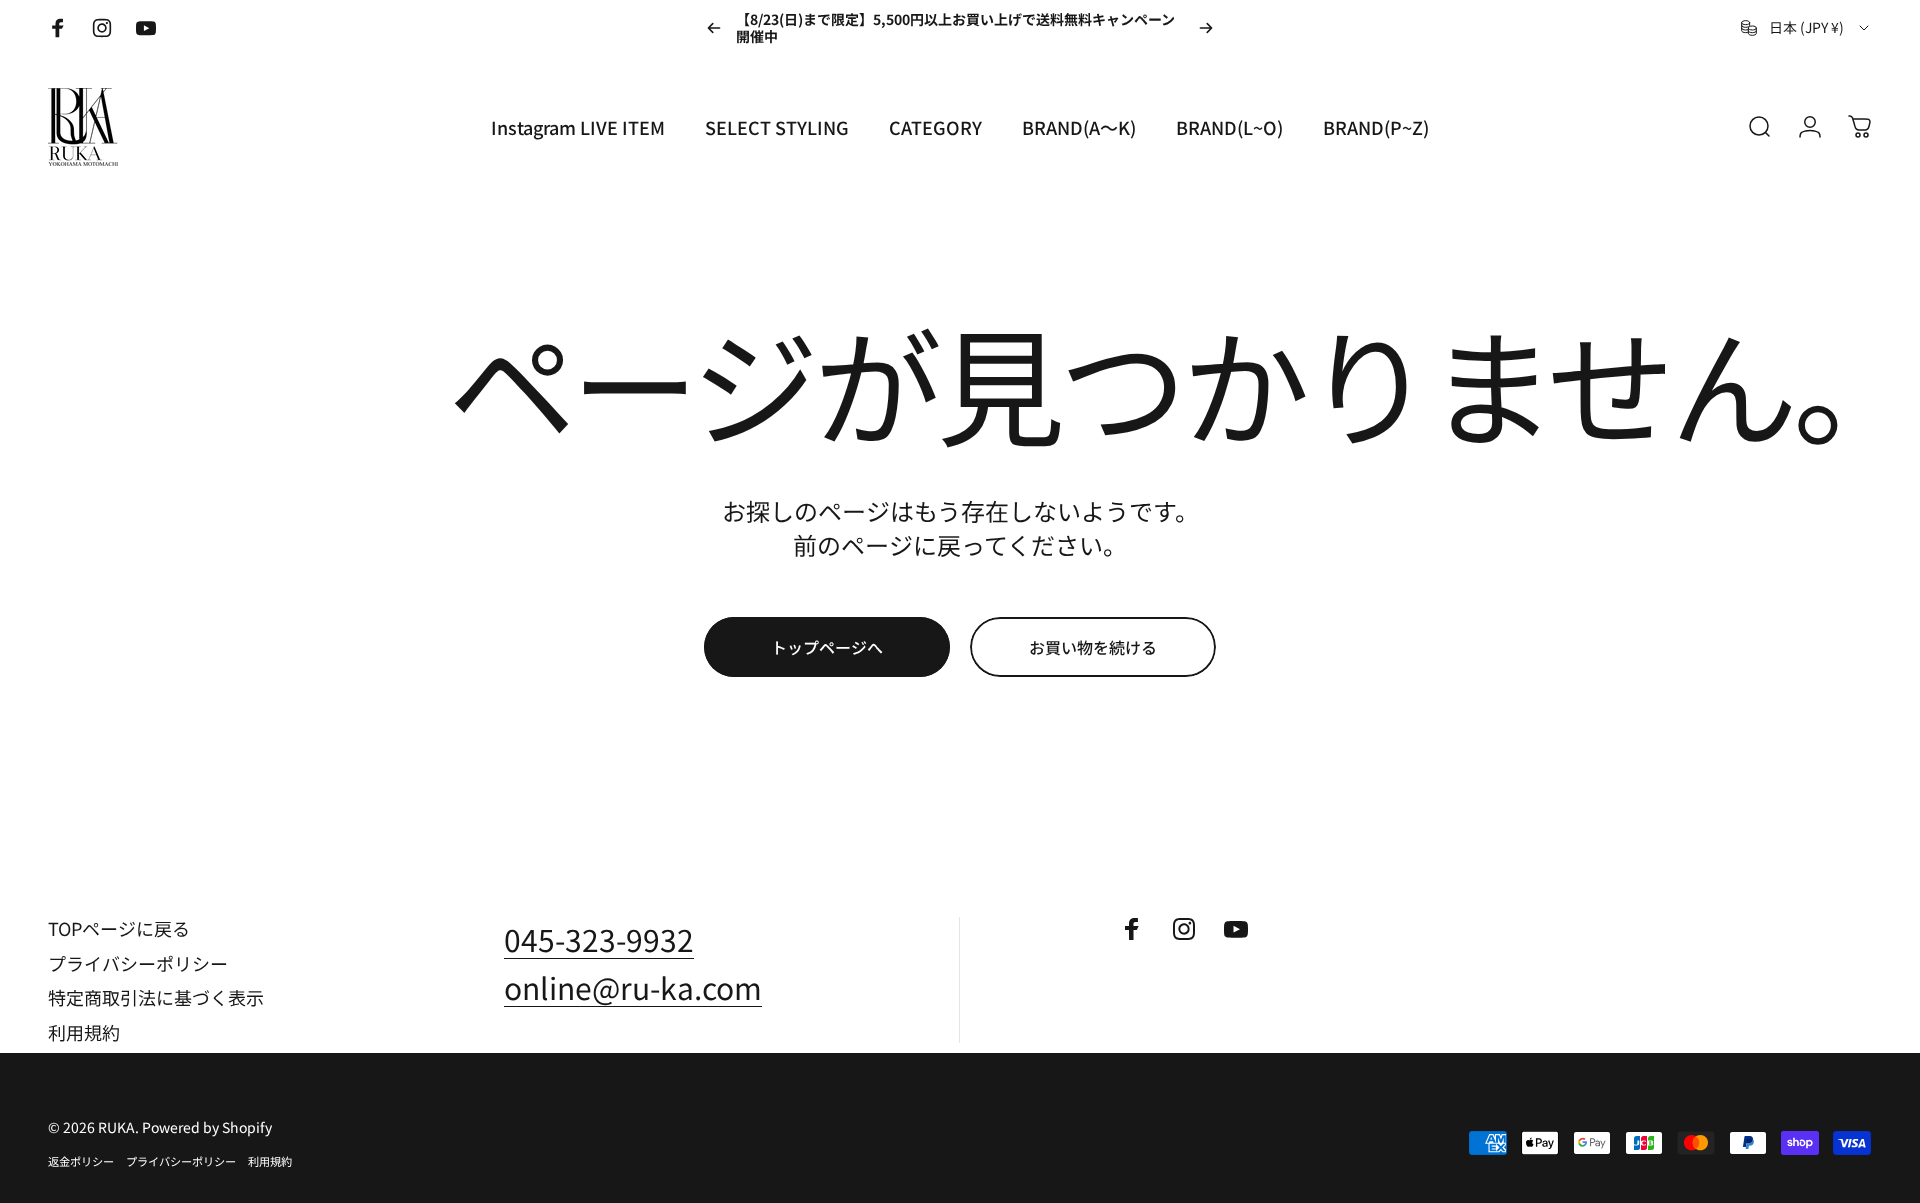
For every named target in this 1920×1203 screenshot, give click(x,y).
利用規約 (84, 1032)
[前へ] (714, 28)
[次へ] (1206, 28)
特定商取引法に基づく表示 (156, 997)
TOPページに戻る (119, 928)
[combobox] (1806, 28)
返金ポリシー (81, 1161)
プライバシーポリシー (138, 963)
